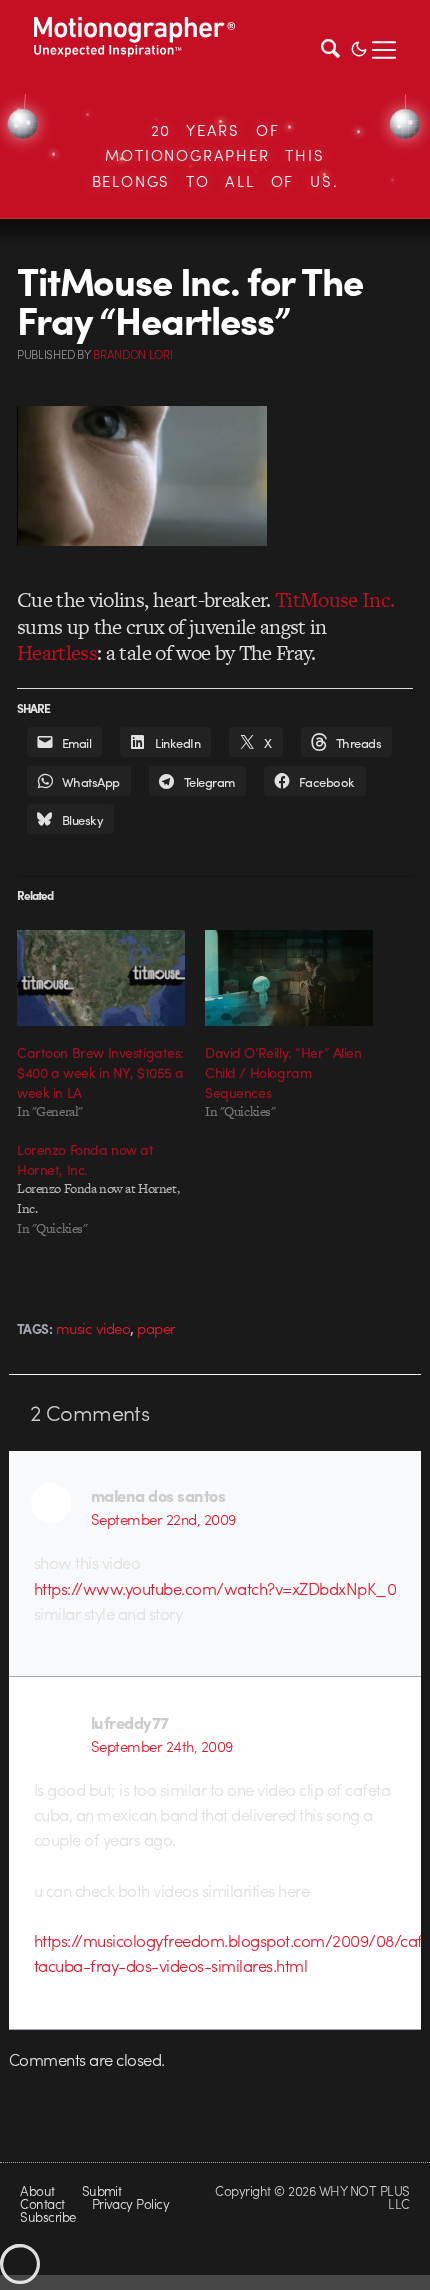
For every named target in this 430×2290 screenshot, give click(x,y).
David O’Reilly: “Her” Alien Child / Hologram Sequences (283, 1072)
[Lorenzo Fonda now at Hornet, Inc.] (111, 1189)
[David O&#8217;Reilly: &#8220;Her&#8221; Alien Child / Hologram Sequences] (289, 978)
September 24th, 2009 (162, 1746)
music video (93, 1328)
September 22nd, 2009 (163, 1519)
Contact (42, 2203)
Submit (102, 2190)
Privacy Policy (131, 2203)
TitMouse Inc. (334, 599)
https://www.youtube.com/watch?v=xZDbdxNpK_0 (215, 1588)
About (37, 2190)
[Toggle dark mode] (359, 47)
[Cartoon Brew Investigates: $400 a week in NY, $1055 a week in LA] (101, 978)
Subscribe (47, 2216)
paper (156, 1328)
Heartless (57, 652)
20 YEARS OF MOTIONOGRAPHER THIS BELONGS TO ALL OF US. (215, 155)
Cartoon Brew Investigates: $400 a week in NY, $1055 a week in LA (100, 1072)
